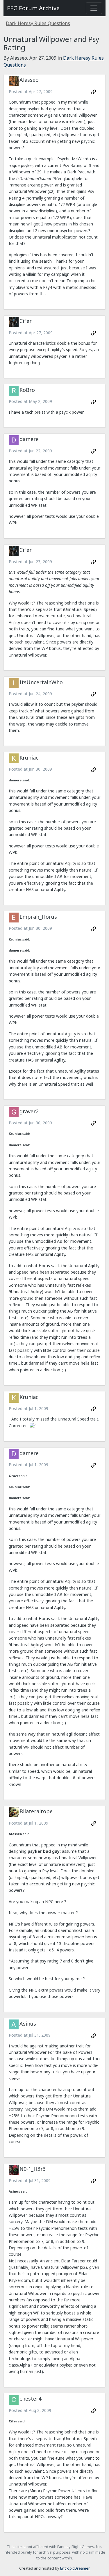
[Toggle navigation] (94, 8)
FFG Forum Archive (33, 8)
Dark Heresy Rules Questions (38, 23)
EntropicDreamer (75, 2568)
